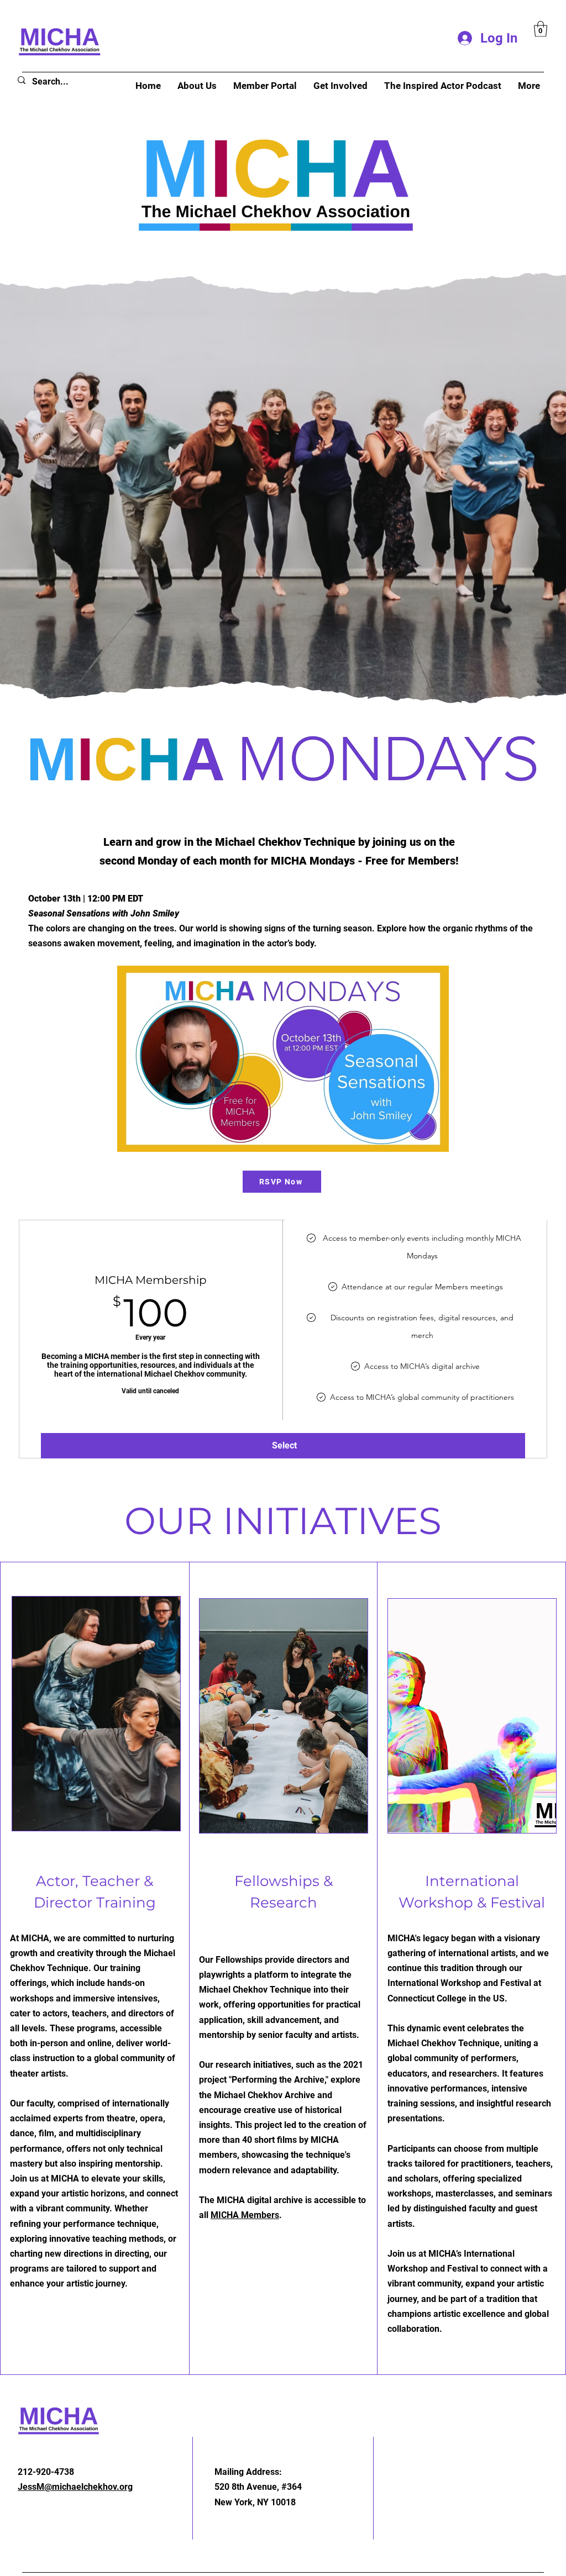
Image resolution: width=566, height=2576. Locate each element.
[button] (541, 29)
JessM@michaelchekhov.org (75, 2487)
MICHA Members (245, 2215)
